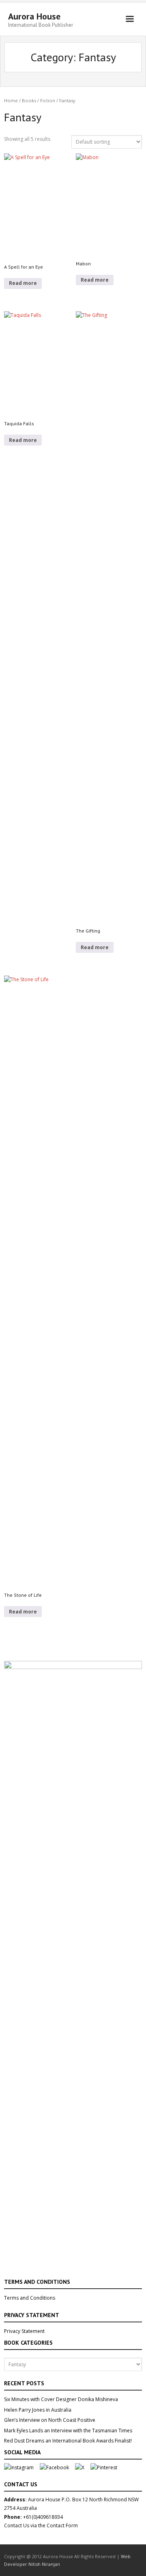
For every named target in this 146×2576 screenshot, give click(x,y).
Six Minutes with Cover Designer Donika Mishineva (61, 2399)
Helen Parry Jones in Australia (38, 2410)
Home (11, 100)
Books (29, 100)
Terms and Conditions (30, 2298)
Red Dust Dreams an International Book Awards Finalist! (68, 2441)
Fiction (48, 100)
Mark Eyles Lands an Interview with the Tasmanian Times (68, 2431)
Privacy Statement (24, 2331)
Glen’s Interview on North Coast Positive (50, 2420)
